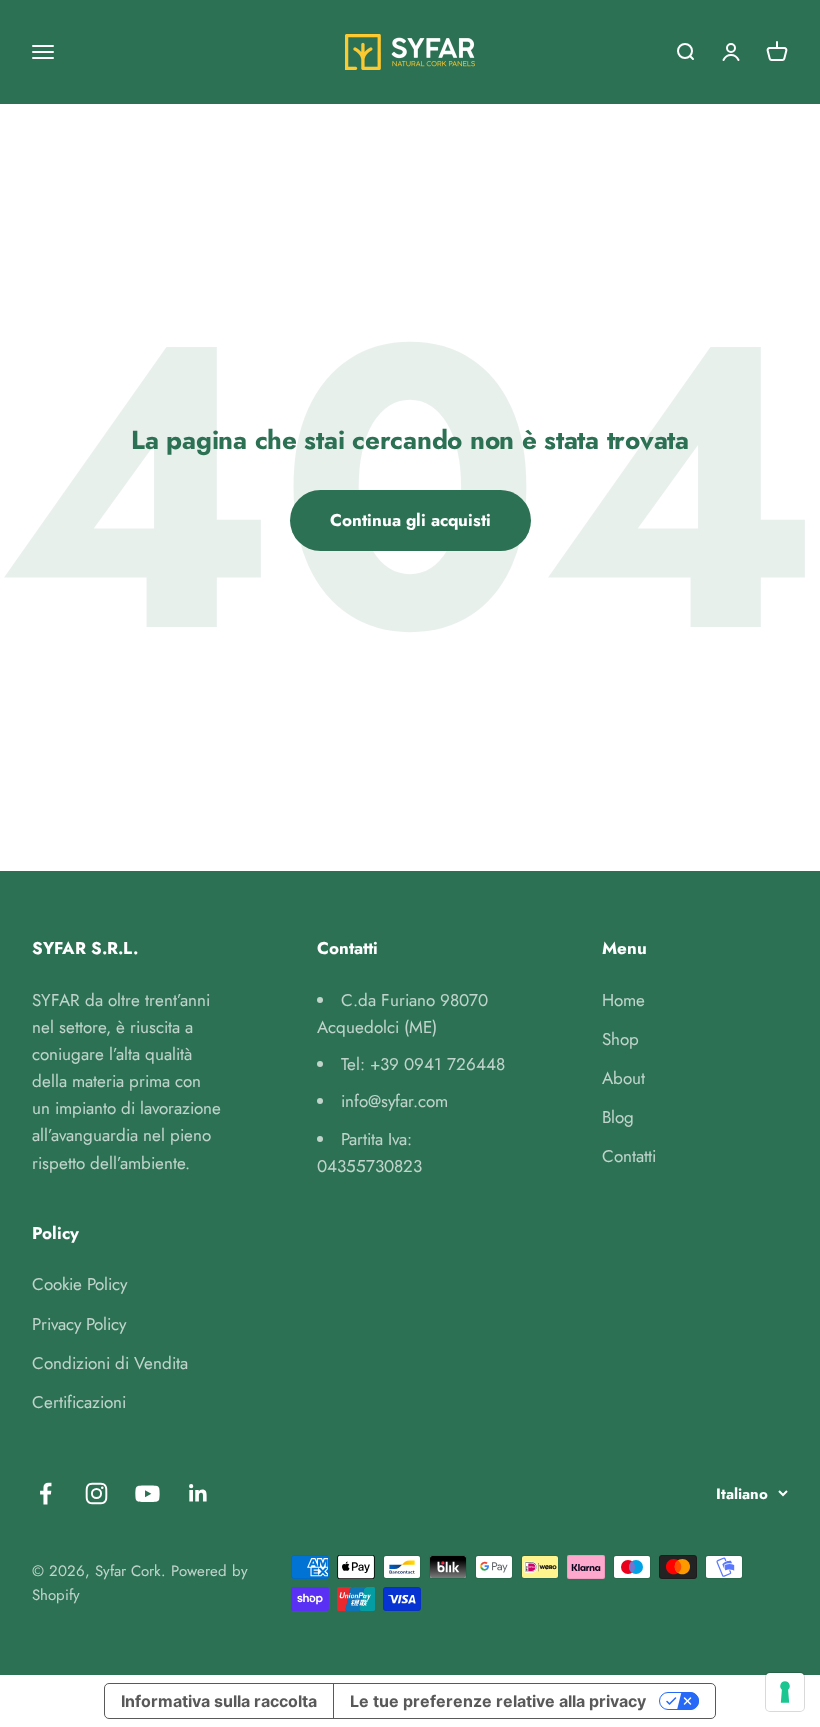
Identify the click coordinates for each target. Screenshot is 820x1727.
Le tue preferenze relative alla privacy (498, 1701)
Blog (618, 1117)
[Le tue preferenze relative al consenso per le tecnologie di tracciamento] (785, 1692)
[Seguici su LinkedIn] (198, 1493)
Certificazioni (79, 1402)
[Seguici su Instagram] (96, 1493)
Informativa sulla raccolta (219, 1701)
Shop (620, 1039)
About (623, 1078)
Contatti (629, 1156)
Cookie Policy (79, 1284)
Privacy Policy (79, 1324)
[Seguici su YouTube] (147, 1493)
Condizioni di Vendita (110, 1363)
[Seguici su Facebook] (45, 1493)
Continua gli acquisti (410, 520)
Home (623, 1000)
